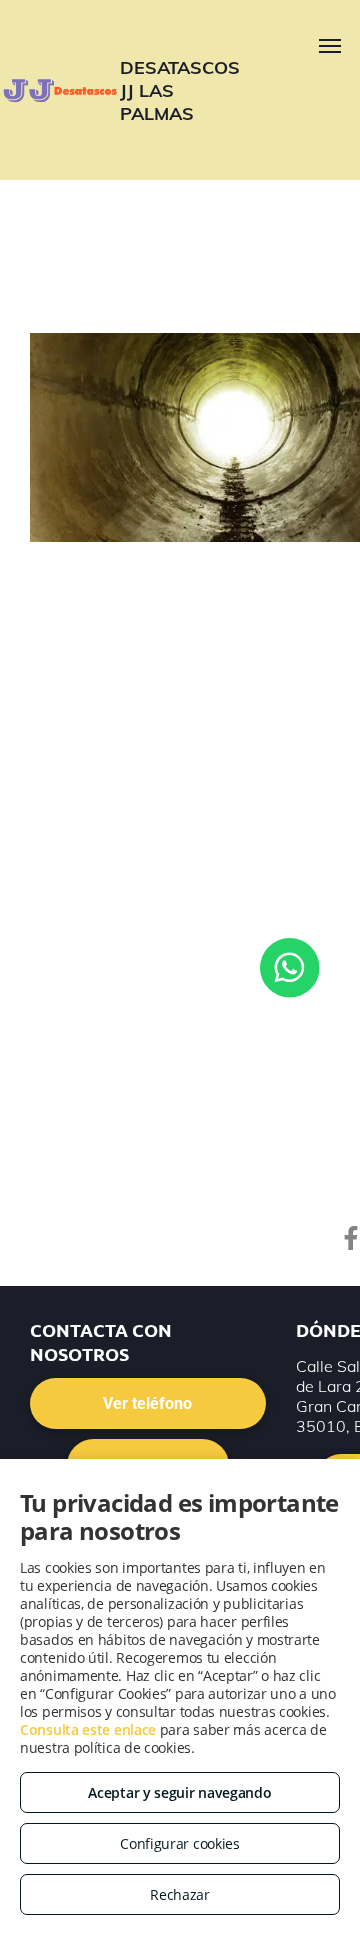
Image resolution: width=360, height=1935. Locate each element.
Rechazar (180, 1894)
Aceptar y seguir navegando (179, 1792)
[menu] (330, 46)
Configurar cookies (180, 1843)
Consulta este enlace (88, 1729)
